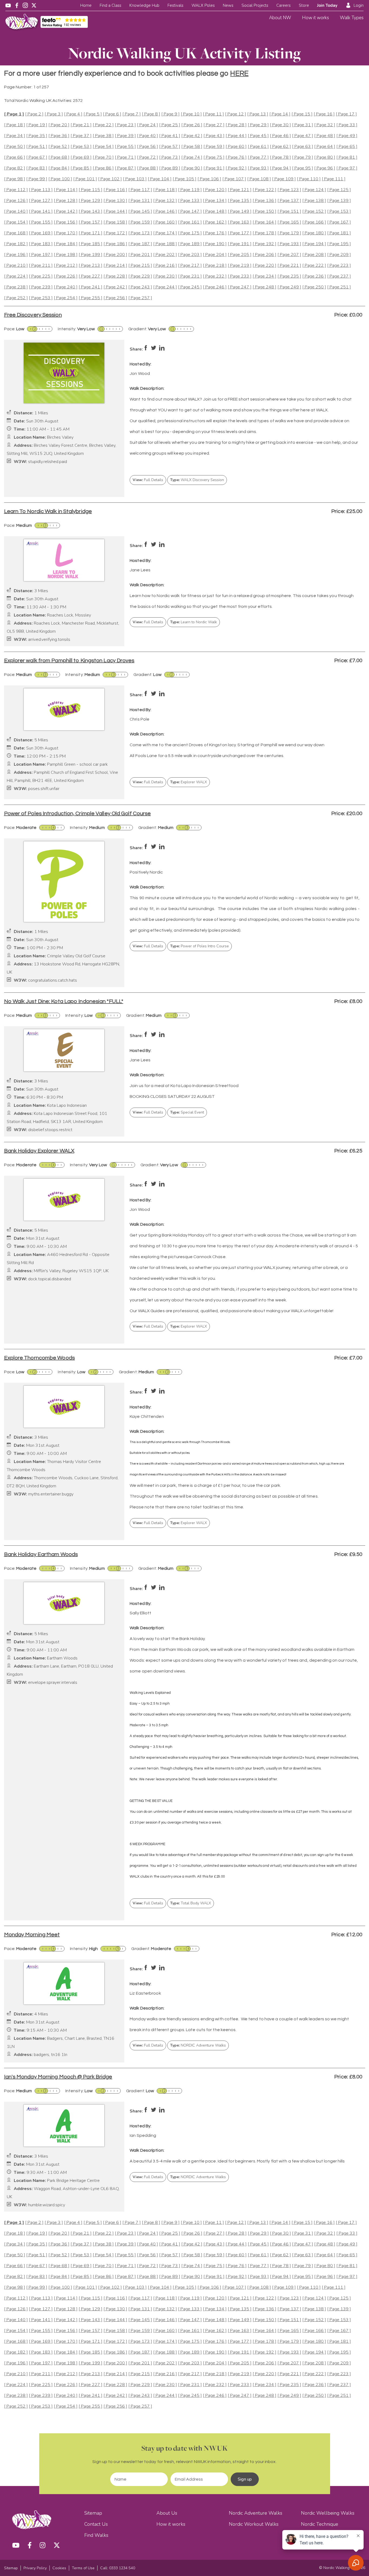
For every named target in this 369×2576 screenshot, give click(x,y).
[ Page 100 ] (60, 179)
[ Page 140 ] (16, 211)
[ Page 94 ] (280, 168)
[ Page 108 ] (259, 179)
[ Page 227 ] (90, 276)
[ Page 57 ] (170, 147)
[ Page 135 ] (240, 201)
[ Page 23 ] (125, 125)
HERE (239, 74)
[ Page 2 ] (34, 114)
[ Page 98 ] (15, 179)
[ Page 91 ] (214, 168)
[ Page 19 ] (37, 125)
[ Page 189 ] (190, 244)
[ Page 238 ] (16, 287)
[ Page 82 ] (15, 168)
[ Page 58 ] (192, 147)
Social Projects (255, 5)
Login (359, 5)
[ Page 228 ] (115, 276)
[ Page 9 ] (170, 114)
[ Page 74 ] (192, 157)
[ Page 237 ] (339, 276)
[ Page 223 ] (339, 266)
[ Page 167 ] (339, 222)
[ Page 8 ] (151, 114)
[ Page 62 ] (280, 147)
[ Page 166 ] (314, 222)
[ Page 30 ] (280, 125)
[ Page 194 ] (314, 244)
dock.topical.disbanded (50, 1279)
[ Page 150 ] (264, 211)
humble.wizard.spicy (47, 2205)
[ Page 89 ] (170, 168)
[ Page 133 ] (190, 201)
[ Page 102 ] (110, 179)
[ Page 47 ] (303, 136)
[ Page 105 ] (185, 179)
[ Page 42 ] (192, 136)
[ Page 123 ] (289, 190)
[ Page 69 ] (81, 157)
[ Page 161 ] (190, 222)
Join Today (327, 5)
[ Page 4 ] (73, 114)
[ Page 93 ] (258, 168)
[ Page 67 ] (37, 157)
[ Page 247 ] (240, 287)
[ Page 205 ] (240, 255)
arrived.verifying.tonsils (49, 640)
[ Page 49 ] (347, 136)
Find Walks (96, 2535)
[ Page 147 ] (190, 211)
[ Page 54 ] (103, 147)
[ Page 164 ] (264, 222)
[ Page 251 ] (339, 287)
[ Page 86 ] (103, 168)
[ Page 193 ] (289, 244)
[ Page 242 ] (115, 287)
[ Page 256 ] (115, 298)
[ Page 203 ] (190, 255)
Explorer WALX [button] (189, 782)
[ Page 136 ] (264, 201)
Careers (284, 5)
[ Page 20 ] (59, 125)
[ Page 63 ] (303, 147)
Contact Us (96, 2524)
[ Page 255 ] (90, 298)
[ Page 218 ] (215, 266)
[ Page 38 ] (103, 136)
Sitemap (93, 2513)
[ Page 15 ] (302, 114)
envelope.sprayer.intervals (53, 1683)
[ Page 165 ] (289, 222)
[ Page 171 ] (90, 233)
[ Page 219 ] (240, 266)
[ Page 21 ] (81, 125)
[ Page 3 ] (54, 114)
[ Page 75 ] (214, 157)
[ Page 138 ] (314, 201)
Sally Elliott (140, 1613)
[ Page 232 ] (215, 276)
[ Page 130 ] (115, 201)
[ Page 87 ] (125, 168)
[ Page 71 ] (125, 157)
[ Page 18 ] (15, 125)
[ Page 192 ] (264, 244)
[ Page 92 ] (236, 168)
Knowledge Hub (144, 5)
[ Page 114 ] (66, 190)
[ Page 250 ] (314, 287)
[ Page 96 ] (325, 168)
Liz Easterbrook (145, 1993)
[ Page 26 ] (192, 125)
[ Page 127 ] (41, 201)
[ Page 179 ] (289, 233)
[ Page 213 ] (90, 266)
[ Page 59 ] (214, 147)
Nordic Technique (320, 2524)
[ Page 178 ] (264, 233)
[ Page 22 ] (103, 125)
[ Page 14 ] (280, 114)
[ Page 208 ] (314, 255)
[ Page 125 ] (339, 190)
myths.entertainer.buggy (51, 1494)
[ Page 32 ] (325, 125)
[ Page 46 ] (280, 136)
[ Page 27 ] (214, 125)
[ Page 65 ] (347, 147)
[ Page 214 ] (115, 266)
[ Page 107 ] (234, 179)
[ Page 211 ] (41, 266)
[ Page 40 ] (147, 136)
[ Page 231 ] (190, 276)
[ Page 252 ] (16, 298)
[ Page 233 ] (240, 276)
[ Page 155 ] (41, 222)
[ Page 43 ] (214, 136)
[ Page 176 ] (215, 233)
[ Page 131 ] (140, 201)
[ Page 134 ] (215, 201)
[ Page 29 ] (258, 125)
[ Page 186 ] (115, 244)
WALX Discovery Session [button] (197, 480)
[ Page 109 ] (284, 179)
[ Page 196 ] (16, 255)
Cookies (59, 2568)
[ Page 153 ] (339, 211)
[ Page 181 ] (339, 233)
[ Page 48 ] (325, 136)
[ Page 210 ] (16, 266)
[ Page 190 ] (215, 244)
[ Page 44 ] (236, 136)
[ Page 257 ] (140, 298)
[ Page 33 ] (347, 125)
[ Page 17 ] (346, 114)
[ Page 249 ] (289, 287)
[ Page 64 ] (325, 147)
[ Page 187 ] (140, 244)
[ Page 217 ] (190, 266)
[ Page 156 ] (66, 222)
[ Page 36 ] (59, 136)
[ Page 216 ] (165, 266)
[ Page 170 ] (66, 233)
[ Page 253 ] (41, 298)
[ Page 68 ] (59, 157)
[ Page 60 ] (236, 147)
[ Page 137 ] (289, 201)
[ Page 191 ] (240, 244)
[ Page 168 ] (16, 233)
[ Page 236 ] (314, 276)
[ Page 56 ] (147, 147)
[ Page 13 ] (258, 114)
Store (304, 5)
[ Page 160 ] (165, 222)
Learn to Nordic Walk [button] (194, 622)
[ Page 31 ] (303, 125)
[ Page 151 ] (289, 211)
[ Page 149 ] (240, 211)
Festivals (175, 5)
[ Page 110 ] (309, 179)
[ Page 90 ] (192, 168)
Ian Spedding (143, 2135)
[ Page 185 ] (90, 244)
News (228, 5)
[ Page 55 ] (125, 147)
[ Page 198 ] (66, 255)
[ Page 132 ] (165, 201)
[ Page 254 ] (66, 298)
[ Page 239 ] (41, 287)
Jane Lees (140, 570)
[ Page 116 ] (115, 190)
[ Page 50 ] (15, 147)
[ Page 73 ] (170, 157)
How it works (316, 18)
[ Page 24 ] (147, 125)
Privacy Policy (35, 2568)
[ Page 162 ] (215, 222)
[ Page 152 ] (314, 211)
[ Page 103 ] (135, 179)
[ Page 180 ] (314, 233)
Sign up (245, 2479)
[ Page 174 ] (165, 233)
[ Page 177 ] (240, 233)
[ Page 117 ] (140, 190)
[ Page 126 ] (16, 201)
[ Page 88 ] (147, 168)
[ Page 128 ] (66, 201)
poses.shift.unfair (44, 789)
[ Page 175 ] (190, 233)
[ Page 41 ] (170, 136)
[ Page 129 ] (90, 201)
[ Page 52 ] (59, 147)
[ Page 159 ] (140, 222)
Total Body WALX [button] (191, 1903)
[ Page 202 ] (165, 255)
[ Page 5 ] (93, 114)
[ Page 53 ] (81, 147)
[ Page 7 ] (132, 114)
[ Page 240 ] (66, 287)
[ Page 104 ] (160, 179)
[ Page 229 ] (140, 276)
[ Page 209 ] (339, 255)
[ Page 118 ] (165, 190)
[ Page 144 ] (115, 211)
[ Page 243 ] (140, 287)
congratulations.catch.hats (53, 980)
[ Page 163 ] (240, 222)
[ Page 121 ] (240, 190)
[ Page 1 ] (14, 114)
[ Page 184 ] (66, 244)
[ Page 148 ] (215, 211)
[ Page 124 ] (314, 190)
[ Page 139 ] (339, 201)
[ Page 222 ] (314, 266)
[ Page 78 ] (280, 157)
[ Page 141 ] (41, 211)
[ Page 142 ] (66, 211)
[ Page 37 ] (81, 136)
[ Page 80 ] (325, 157)
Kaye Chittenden (147, 1417)
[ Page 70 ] (103, 157)
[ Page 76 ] (236, 157)
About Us (167, 2513)
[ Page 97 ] (347, 168)
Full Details (148, 480)
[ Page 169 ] (41, 233)
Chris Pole (140, 719)
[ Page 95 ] (303, 168)
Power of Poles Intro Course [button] (199, 946)
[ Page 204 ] (215, 255)
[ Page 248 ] (264, 287)
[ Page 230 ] (165, 276)
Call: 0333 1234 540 (118, 2568)
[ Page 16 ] (324, 114)
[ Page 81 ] (347, 157)
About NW (280, 18)
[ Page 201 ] (140, 255)
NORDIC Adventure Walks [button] (198, 2045)
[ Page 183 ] (41, 244)
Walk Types (352, 18)
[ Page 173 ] (140, 233)
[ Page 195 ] (339, 244)
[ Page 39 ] (125, 136)
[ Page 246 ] (215, 287)
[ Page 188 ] (165, 244)
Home (86, 5)
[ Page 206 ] (264, 255)
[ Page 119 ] (190, 190)
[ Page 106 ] (209, 179)
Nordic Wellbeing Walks (328, 2513)
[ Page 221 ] (289, 266)
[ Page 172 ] (115, 233)
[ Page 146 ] (165, 211)
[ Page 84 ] (59, 168)
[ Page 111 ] (334, 179)
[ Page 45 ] (258, 136)
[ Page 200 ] (115, 255)
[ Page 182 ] (16, 244)
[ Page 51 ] (37, 147)
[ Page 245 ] (190, 287)
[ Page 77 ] (258, 157)
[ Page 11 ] (213, 114)
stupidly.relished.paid (48, 462)
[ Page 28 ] (236, 125)
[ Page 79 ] (303, 157)
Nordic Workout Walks (254, 2524)
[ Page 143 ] (90, 211)
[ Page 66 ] (15, 157)
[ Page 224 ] (16, 276)
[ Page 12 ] (236, 114)
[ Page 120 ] (215, 190)
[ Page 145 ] (140, 211)
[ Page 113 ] (41, 190)
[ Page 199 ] (90, 255)
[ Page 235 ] (289, 276)
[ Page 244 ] (165, 287)
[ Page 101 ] (85, 179)
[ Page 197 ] (41, 255)
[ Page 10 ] (191, 114)
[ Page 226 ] (66, 276)
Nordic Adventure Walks (256, 2513)
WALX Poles (203, 5)
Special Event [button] (187, 1112)
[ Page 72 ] (147, 157)
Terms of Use (83, 2568)
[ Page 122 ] (264, 190)
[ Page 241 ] (90, 287)
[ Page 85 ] (81, 168)
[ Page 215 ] (140, 266)
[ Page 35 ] (37, 136)
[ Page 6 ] (112, 114)
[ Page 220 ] (264, 266)
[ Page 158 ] (115, 222)
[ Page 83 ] (37, 168)
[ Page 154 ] (16, 222)
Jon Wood (140, 374)
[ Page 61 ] (258, 147)
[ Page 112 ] (16, 190)
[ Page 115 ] (90, 190)
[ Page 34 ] (15, 136)
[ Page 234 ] (264, 276)
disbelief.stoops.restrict (50, 1130)
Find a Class (110, 5)
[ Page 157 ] (90, 222)
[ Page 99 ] (37, 179)
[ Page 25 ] (170, 125)
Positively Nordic (146, 872)
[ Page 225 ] (41, 276)
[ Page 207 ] (289, 255)
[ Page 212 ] (66, 266)
